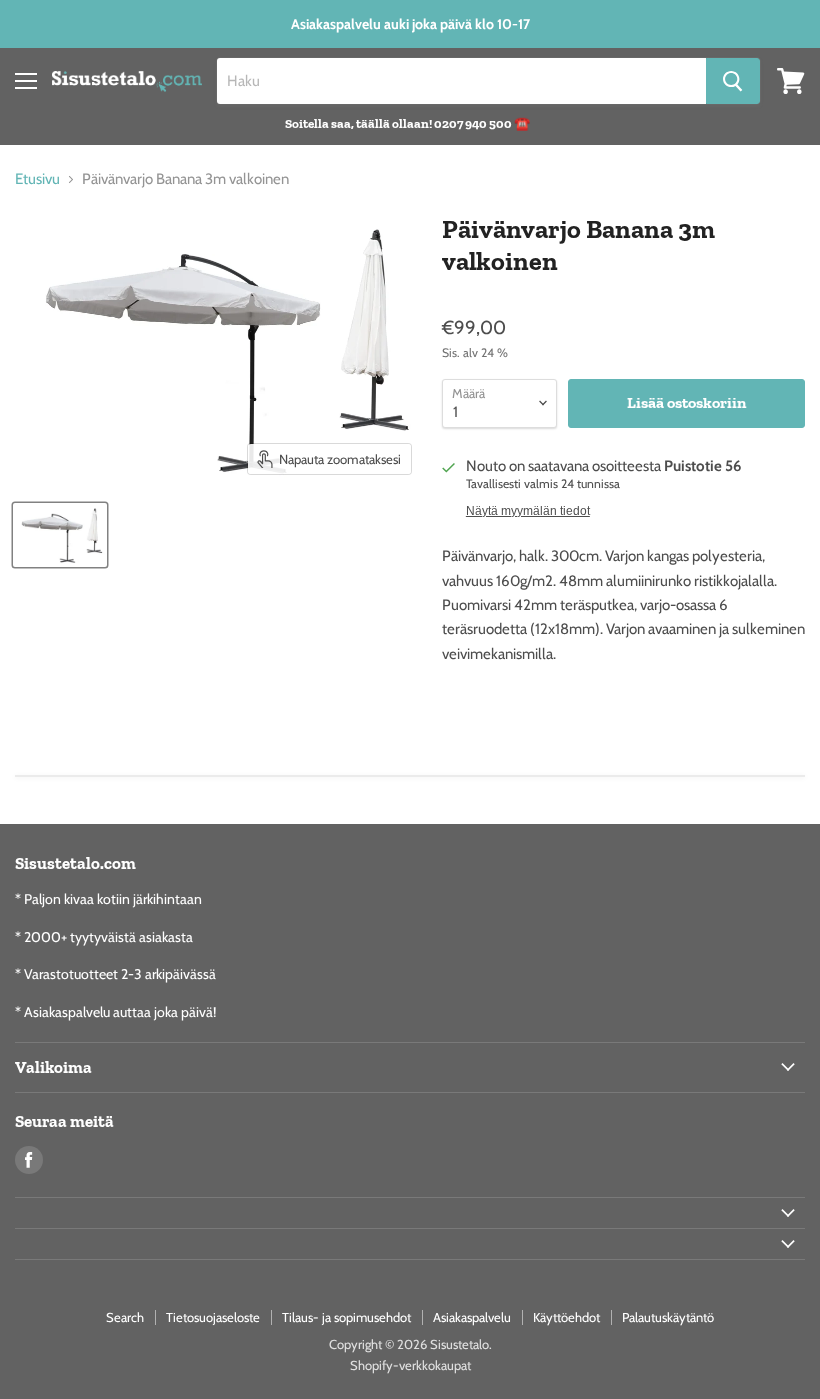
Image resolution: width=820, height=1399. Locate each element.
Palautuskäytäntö (668, 1317)
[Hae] (733, 81)
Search (125, 1317)
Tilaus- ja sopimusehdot (346, 1317)
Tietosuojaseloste (213, 1317)
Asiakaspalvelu (472, 1317)
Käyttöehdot (566, 1317)
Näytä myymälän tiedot (528, 511)
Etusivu (37, 179)
